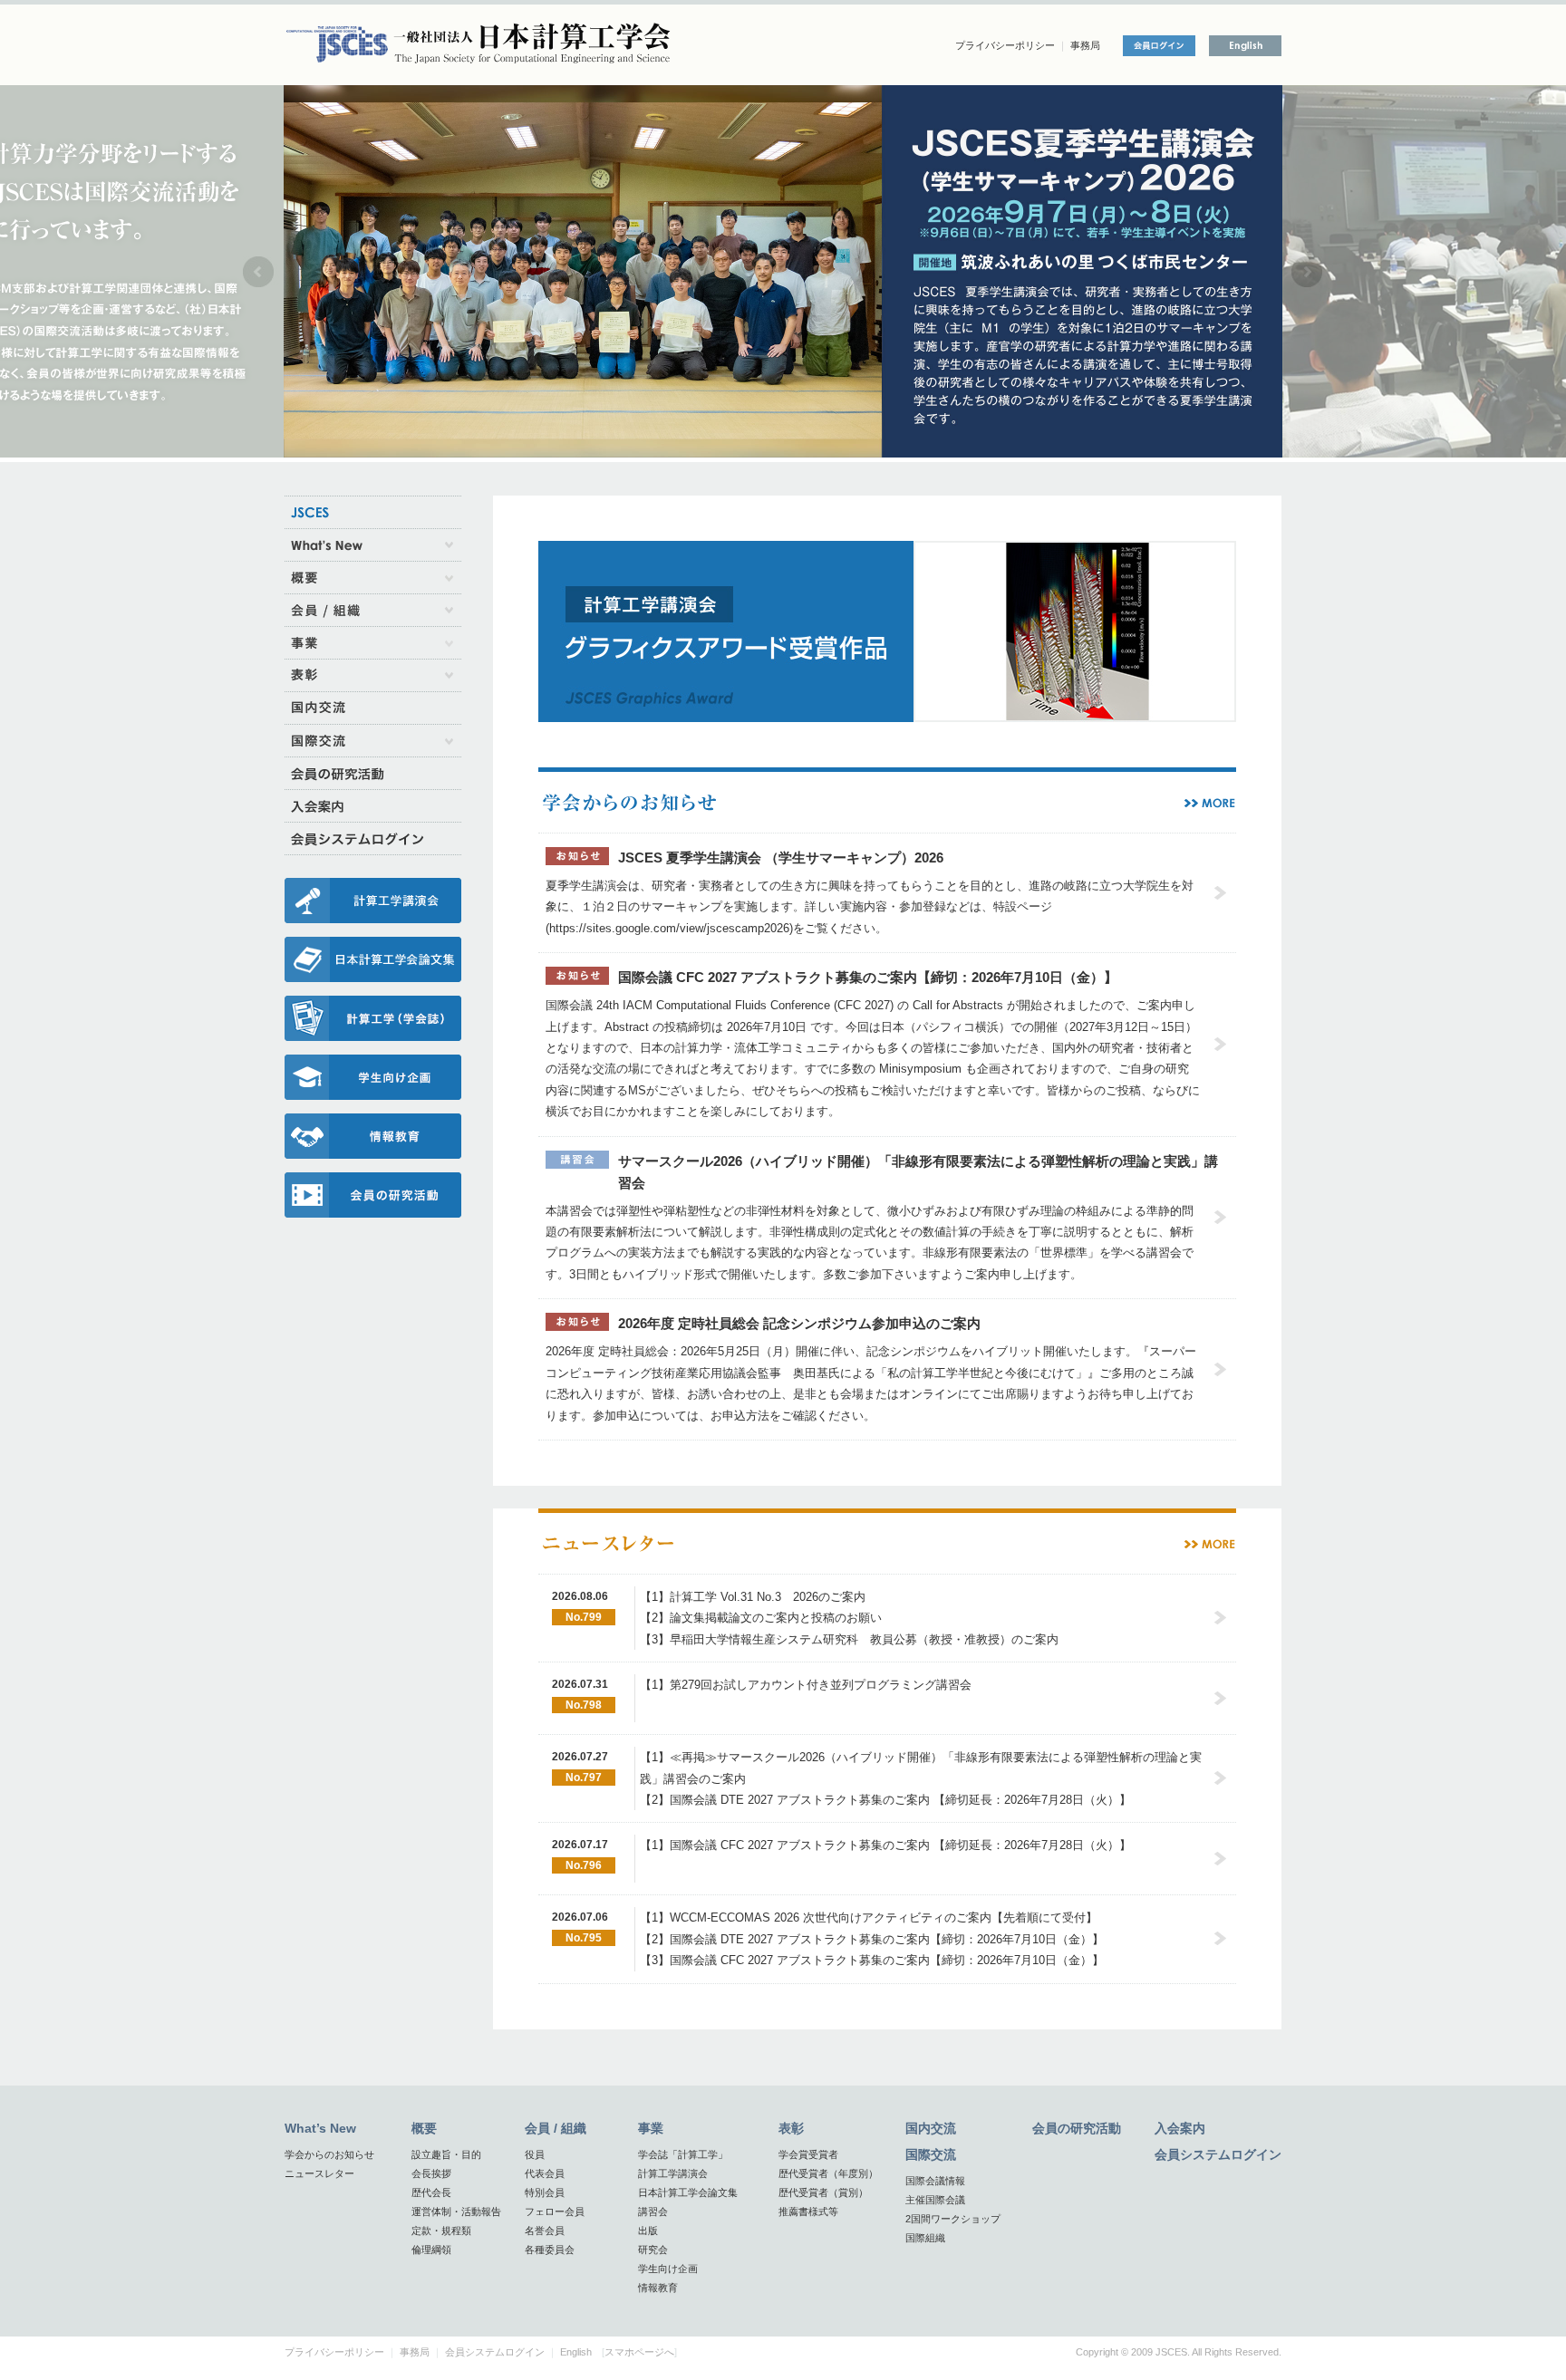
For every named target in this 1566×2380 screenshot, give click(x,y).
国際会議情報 (935, 2181)
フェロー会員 (555, 2211)
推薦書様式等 (808, 2211)
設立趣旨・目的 (446, 2154)
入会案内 (1180, 2128)
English (576, 2352)
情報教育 (658, 2288)
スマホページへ (639, 2352)
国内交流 (931, 2128)
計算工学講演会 (673, 2173)
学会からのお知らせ (329, 2154)
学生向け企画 (668, 2269)
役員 (535, 2154)
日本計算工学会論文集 (688, 2192)
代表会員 (545, 2173)
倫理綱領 (431, 2250)
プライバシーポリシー (1005, 45)
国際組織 (925, 2238)
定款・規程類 (441, 2231)
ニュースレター (319, 2173)
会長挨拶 (431, 2173)
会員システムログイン (1218, 2154)
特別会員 (545, 2192)
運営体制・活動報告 (456, 2211)
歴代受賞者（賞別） (823, 2192)
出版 (648, 2231)
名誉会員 (545, 2231)
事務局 (1085, 45)
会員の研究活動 (1077, 2128)
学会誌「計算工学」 (683, 2154)
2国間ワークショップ (953, 2219)
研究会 (653, 2250)
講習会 (653, 2211)
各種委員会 (550, 2250)
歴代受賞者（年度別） (828, 2173)
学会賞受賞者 (808, 2154)
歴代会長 (431, 2192)
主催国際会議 (935, 2200)
